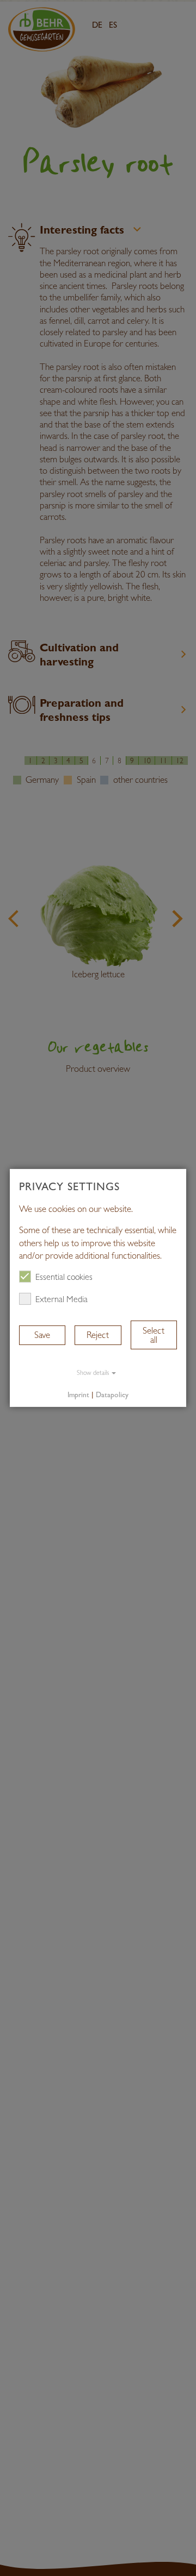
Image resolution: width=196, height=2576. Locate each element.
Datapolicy (112, 1394)
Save (42, 1335)
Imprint (78, 1394)
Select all (154, 1335)
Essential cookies (64, 1277)
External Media (62, 1299)
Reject (98, 1335)
